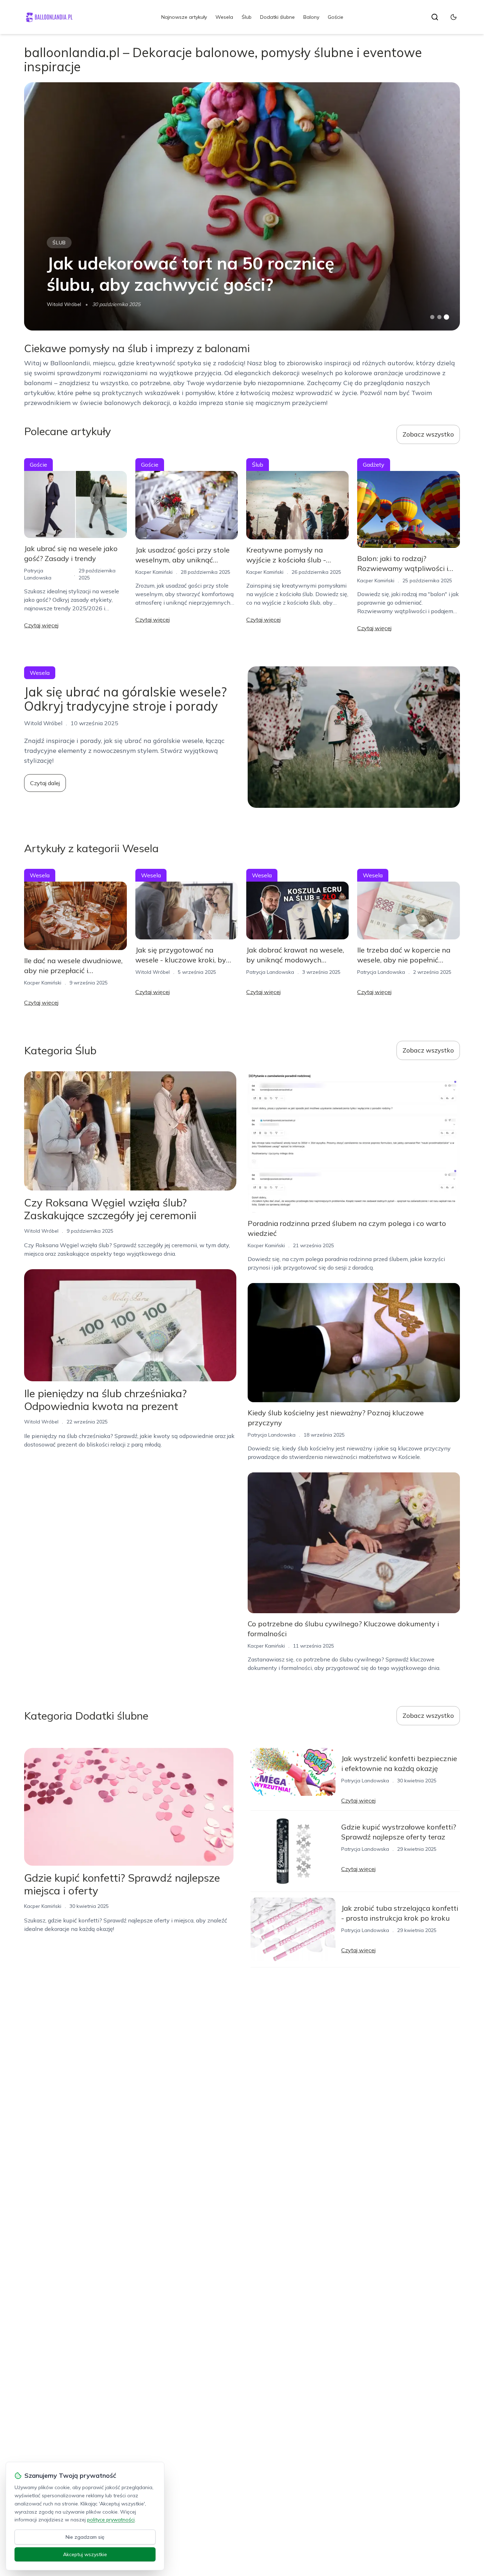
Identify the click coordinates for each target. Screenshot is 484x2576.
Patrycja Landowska (270, 972)
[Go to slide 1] (432, 317)
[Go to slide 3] (446, 317)
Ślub (247, 17)
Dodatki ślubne (277, 17)
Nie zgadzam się (85, 2537)
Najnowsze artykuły (184, 17)
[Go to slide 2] (439, 317)
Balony (311, 17)
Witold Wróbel (64, 304)
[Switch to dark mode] (454, 17)
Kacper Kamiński (154, 572)
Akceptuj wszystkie (85, 2554)
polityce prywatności (111, 2520)
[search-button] (435, 17)
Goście (336, 17)
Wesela (224, 17)
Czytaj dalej (45, 783)
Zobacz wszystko (428, 434)
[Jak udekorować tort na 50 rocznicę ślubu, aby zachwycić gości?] (242, 206)
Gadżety (374, 465)
